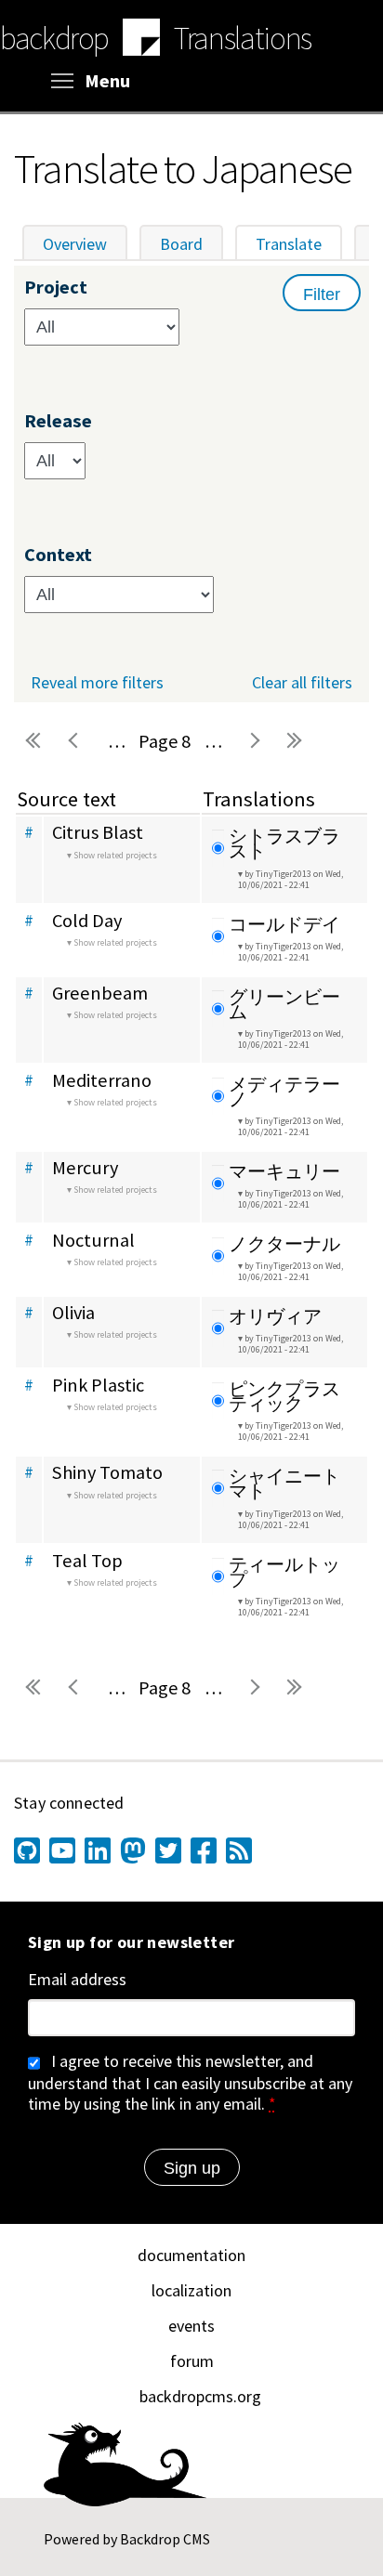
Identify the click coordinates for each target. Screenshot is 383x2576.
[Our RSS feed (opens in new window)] (239, 1850)
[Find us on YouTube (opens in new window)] (62, 1850)
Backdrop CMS (165, 2539)
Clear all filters (302, 682)
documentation (191, 2255)
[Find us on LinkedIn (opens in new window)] (98, 1850)
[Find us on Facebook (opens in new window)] (204, 1850)
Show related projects (115, 855)
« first (34, 741)
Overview (75, 244)
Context (58, 555)
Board (181, 244)
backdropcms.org (200, 2396)
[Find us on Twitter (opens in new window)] (168, 1850)
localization (191, 2290)
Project (56, 288)
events (191, 2326)
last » (295, 741)
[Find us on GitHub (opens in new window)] (27, 1850)
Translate (299, 244)
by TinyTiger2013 (291, 879)
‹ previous (75, 741)
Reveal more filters (97, 683)
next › (254, 741)
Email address (77, 1980)
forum (192, 2361)
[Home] (141, 40)
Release (58, 421)
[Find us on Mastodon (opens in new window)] (133, 1850)
